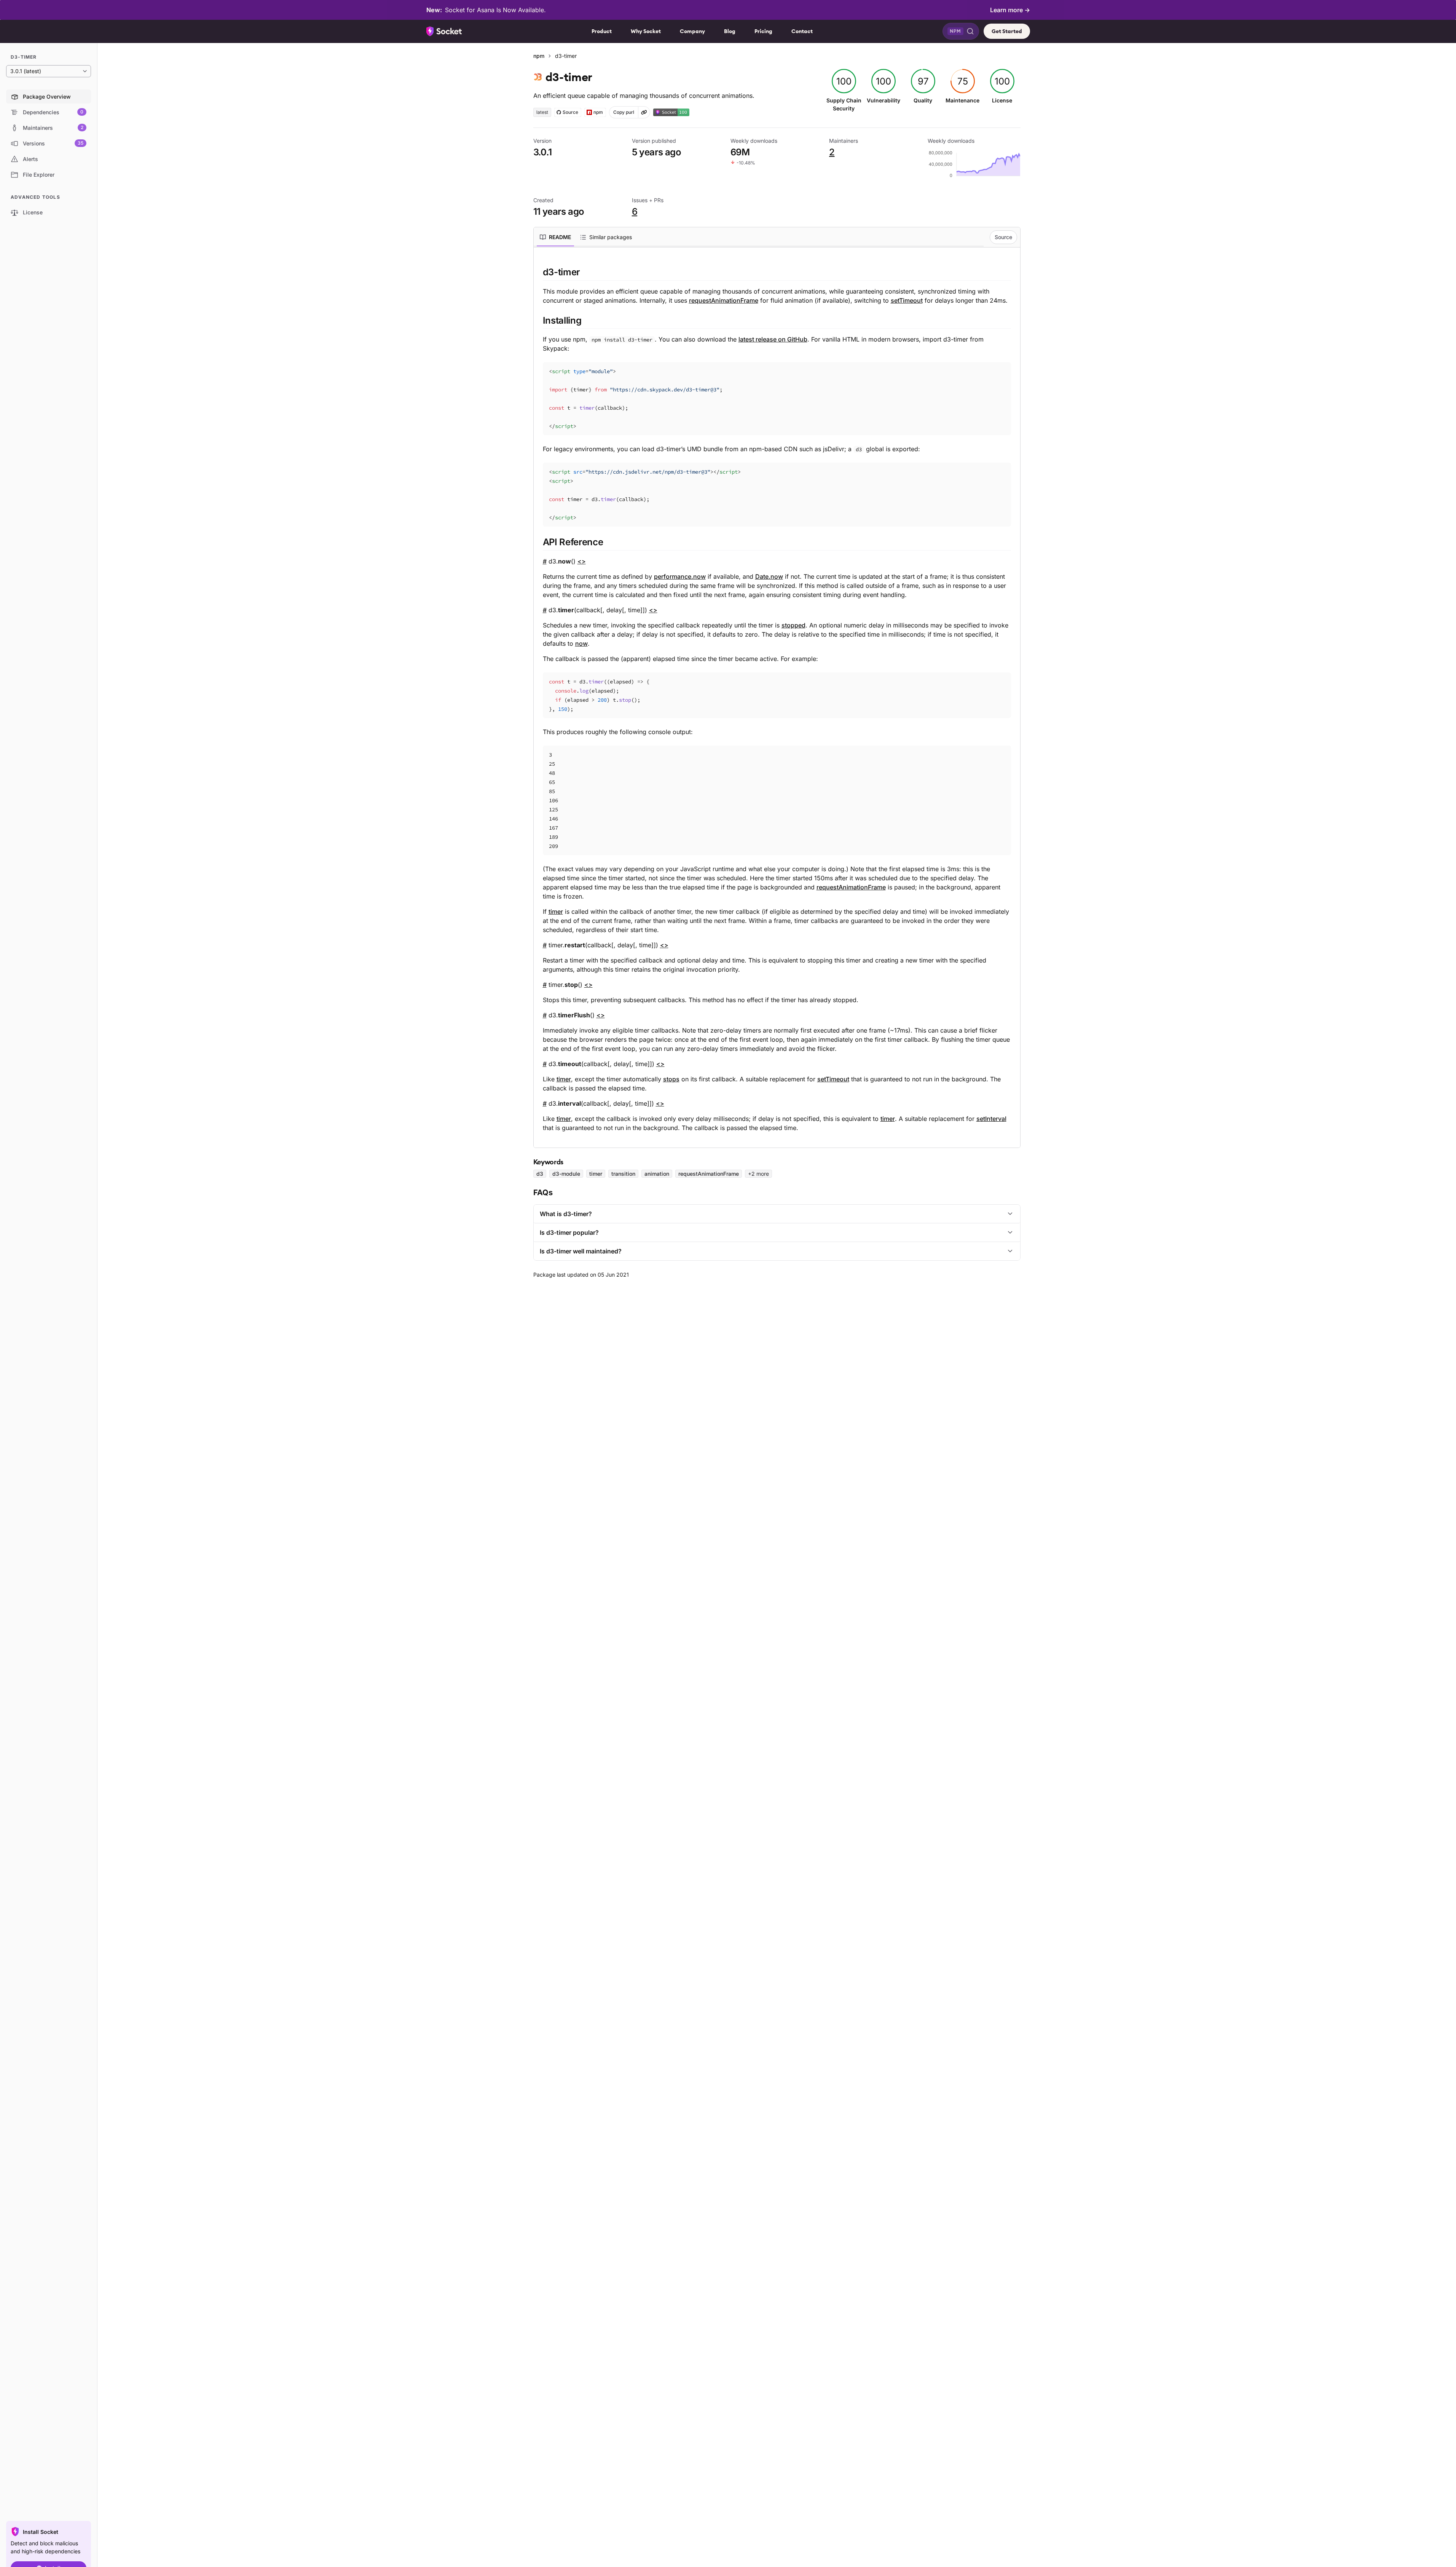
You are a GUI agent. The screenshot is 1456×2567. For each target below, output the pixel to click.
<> (582, 561)
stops (671, 1079)
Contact (802, 31)
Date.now (769, 576)
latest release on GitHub (773, 339)
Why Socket (646, 31)
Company (692, 31)
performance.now (680, 576)
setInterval (991, 1119)
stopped (793, 625)
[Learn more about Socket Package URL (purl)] (644, 112)
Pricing (763, 31)
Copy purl (624, 112)
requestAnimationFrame (724, 300)
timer (556, 912)
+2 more (758, 1174)
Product (602, 31)
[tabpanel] (777, 699)
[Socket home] (444, 31)
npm (539, 56)
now (581, 643)
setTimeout (907, 300)
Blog (730, 31)
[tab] (555, 237)
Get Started (1007, 31)
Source (1003, 237)
